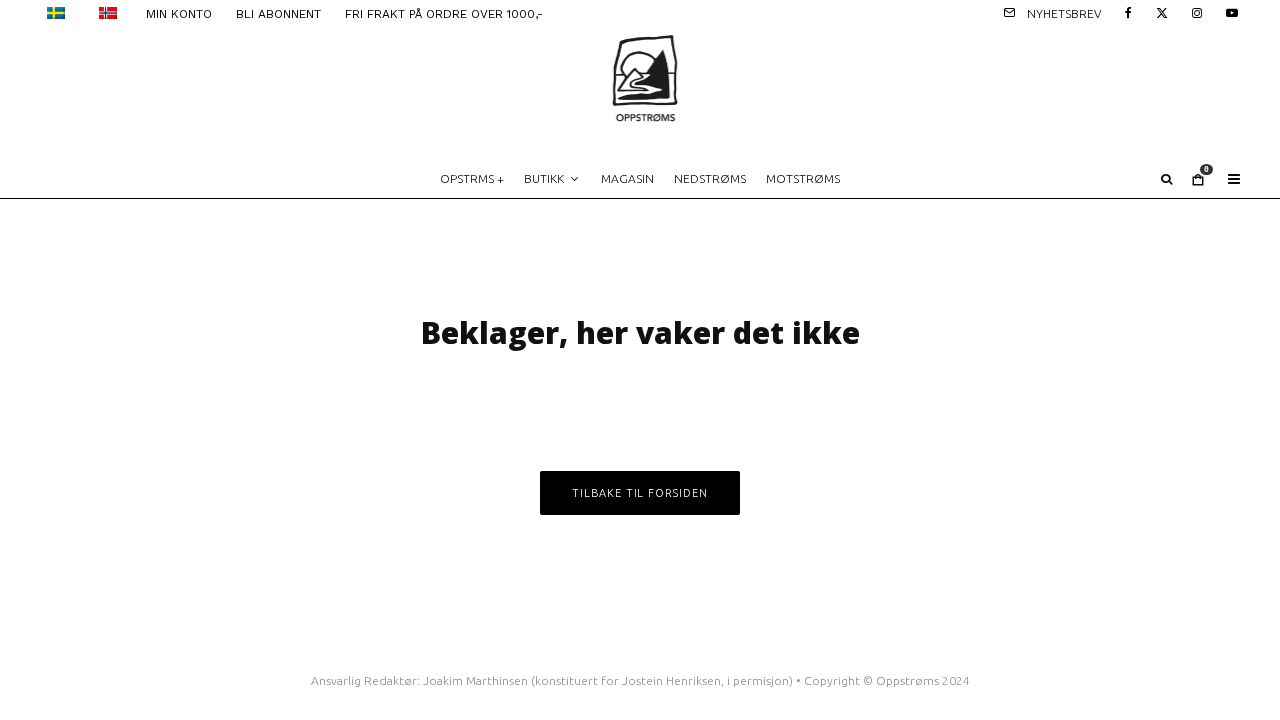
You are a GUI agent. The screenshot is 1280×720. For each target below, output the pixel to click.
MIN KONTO (179, 14)
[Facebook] (1128, 11)
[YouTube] (1232, 11)
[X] (1162, 11)
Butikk (544, 178)
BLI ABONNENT (278, 14)
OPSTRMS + (472, 178)
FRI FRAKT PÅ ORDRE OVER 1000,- (444, 14)
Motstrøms (803, 178)
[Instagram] (1197, 11)
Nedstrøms (710, 178)
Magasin (627, 178)
